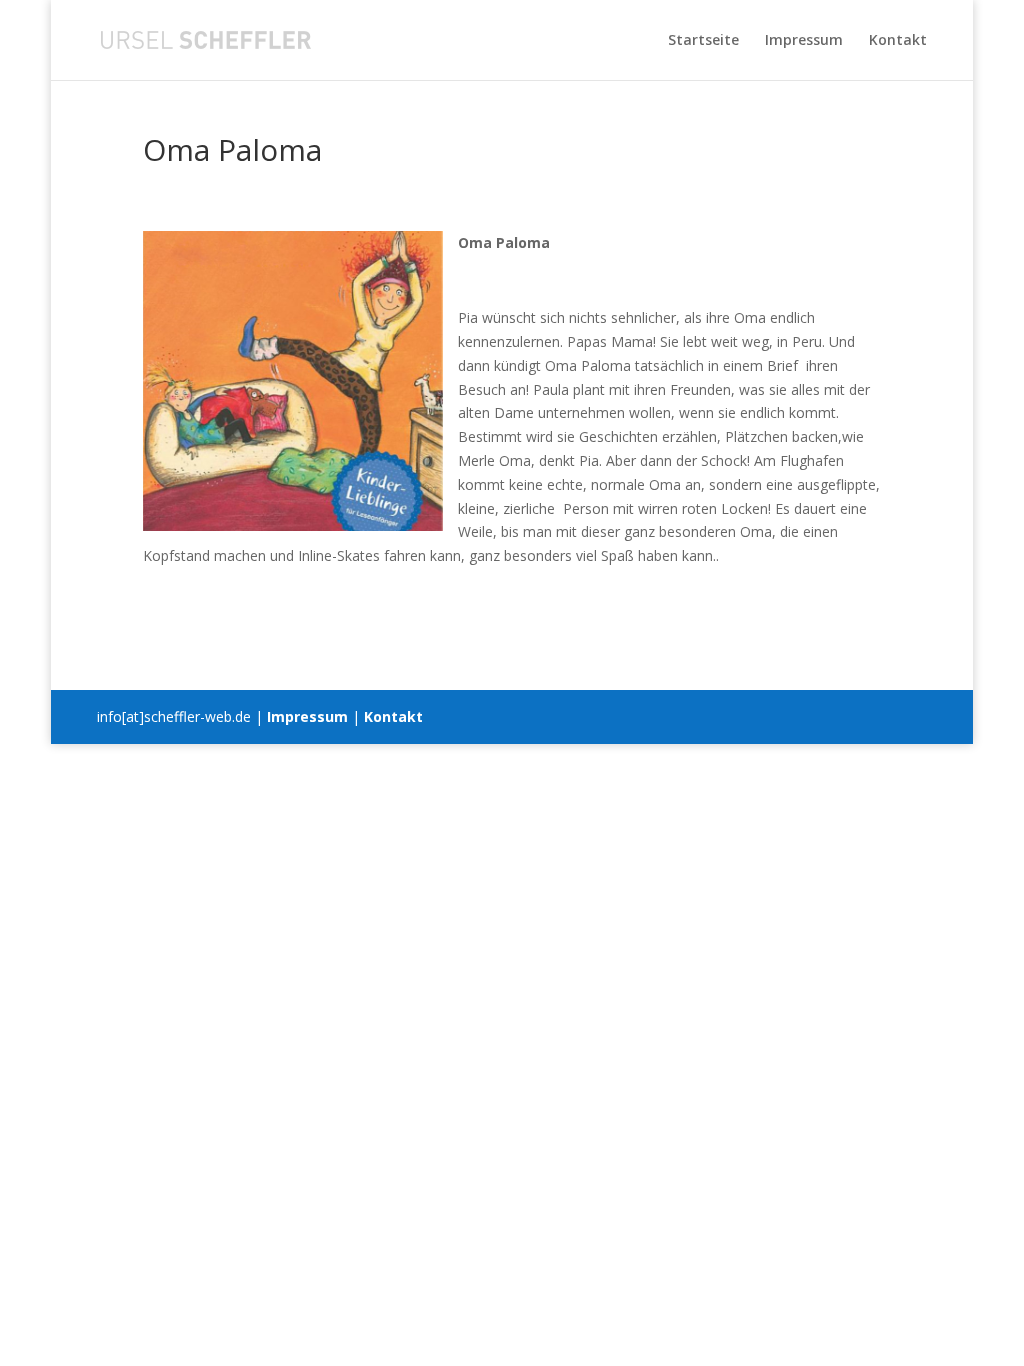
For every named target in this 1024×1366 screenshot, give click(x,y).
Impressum (804, 41)
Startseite (703, 41)
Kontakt (898, 41)
